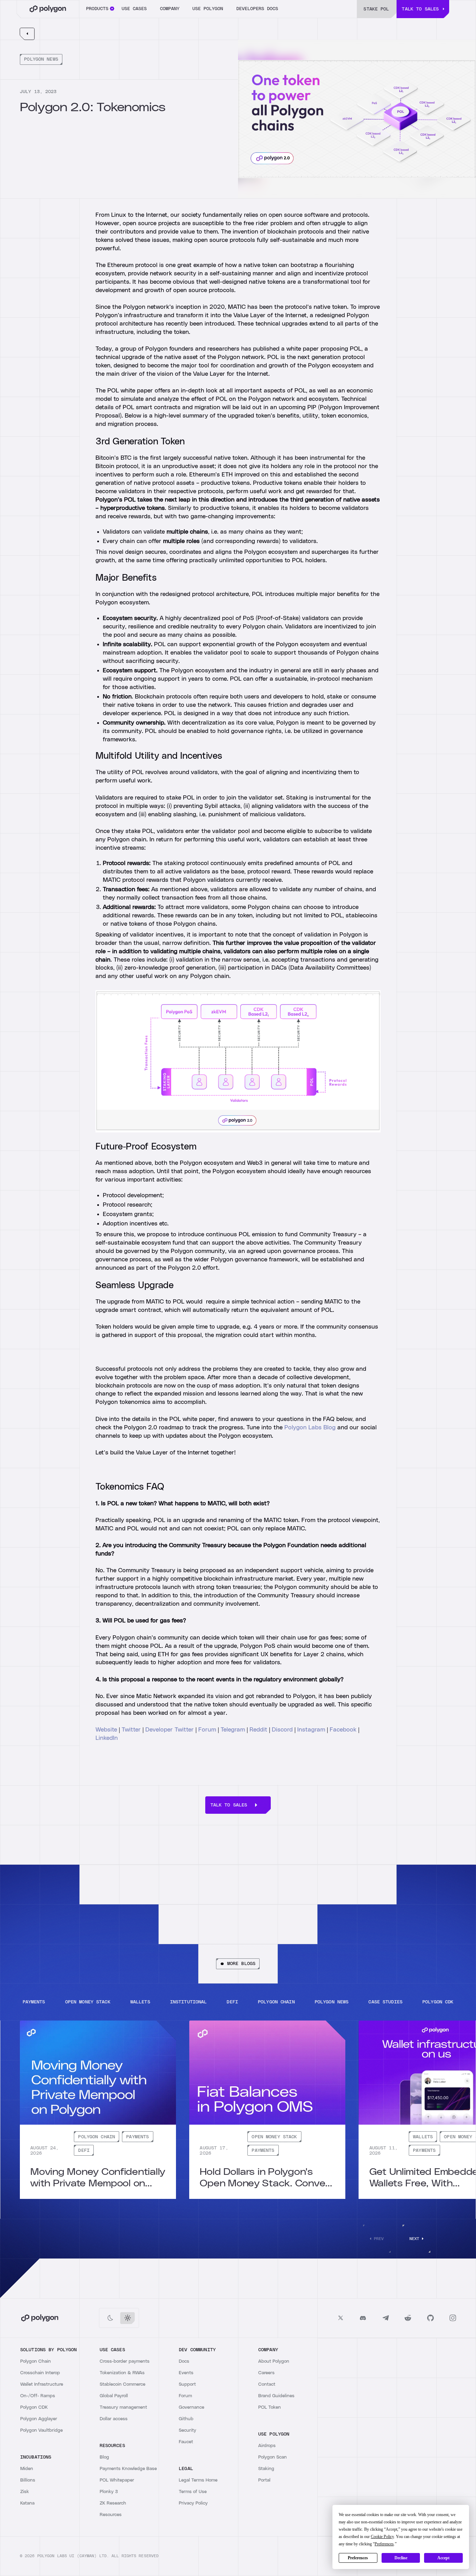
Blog (104, 2457)
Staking (266, 2469)
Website (106, 1730)
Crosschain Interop (40, 2373)
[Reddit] (408, 2318)
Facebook (343, 1730)
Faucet (186, 2442)
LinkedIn (107, 1738)
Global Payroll (114, 2396)
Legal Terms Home (198, 2480)
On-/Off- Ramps (38, 2396)
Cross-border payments (125, 2361)
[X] (341, 2318)
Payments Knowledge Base (128, 2469)
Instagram (312, 1730)
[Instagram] (453, 2318)
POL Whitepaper (117, 2480)
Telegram (233, 1730)
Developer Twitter (170, 1730)
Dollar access (114, 2419)
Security (187, 2430)
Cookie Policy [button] (382, 2537)
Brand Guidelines (276, 2396)
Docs (184, 2361)
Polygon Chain (36, 2361)
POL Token (270, 2407)
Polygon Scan (272, 2457)
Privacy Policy (193, 2503)
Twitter (131, 1730)
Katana (27, 2503)
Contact (267, 2384)
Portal (264, 2480)
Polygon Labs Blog (310, 1428)
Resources (111, 2515)
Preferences (358, 2558)
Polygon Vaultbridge (41, 2430)
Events (186, 2373)
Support (187, 2384)
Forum (207, 1730)
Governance (191, 2407)
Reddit (258, 1730)
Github (186, 2419)
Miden (27, 2469)
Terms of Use (193, 2492)
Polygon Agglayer (39, 2419)
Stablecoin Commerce (122, 2384)
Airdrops (267, 2446)
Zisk (25, 2492)
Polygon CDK (34, 2407)
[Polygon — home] (48, 9)
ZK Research (113, 2503)
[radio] (110, 2318)
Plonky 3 (109, 2492)
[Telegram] (386, 2318)
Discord (282, 1730)
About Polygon (274, 2361)
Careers (266, 2373)
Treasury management (123, 2407)
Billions (28, 2480)
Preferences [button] (384, 2544)
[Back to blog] (27, 34)
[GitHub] (431, 2318)
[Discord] (363, 2318)
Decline (401, 2558)
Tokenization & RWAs (122, 2373)
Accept (443, 2558)
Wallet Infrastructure (42, 2384)
